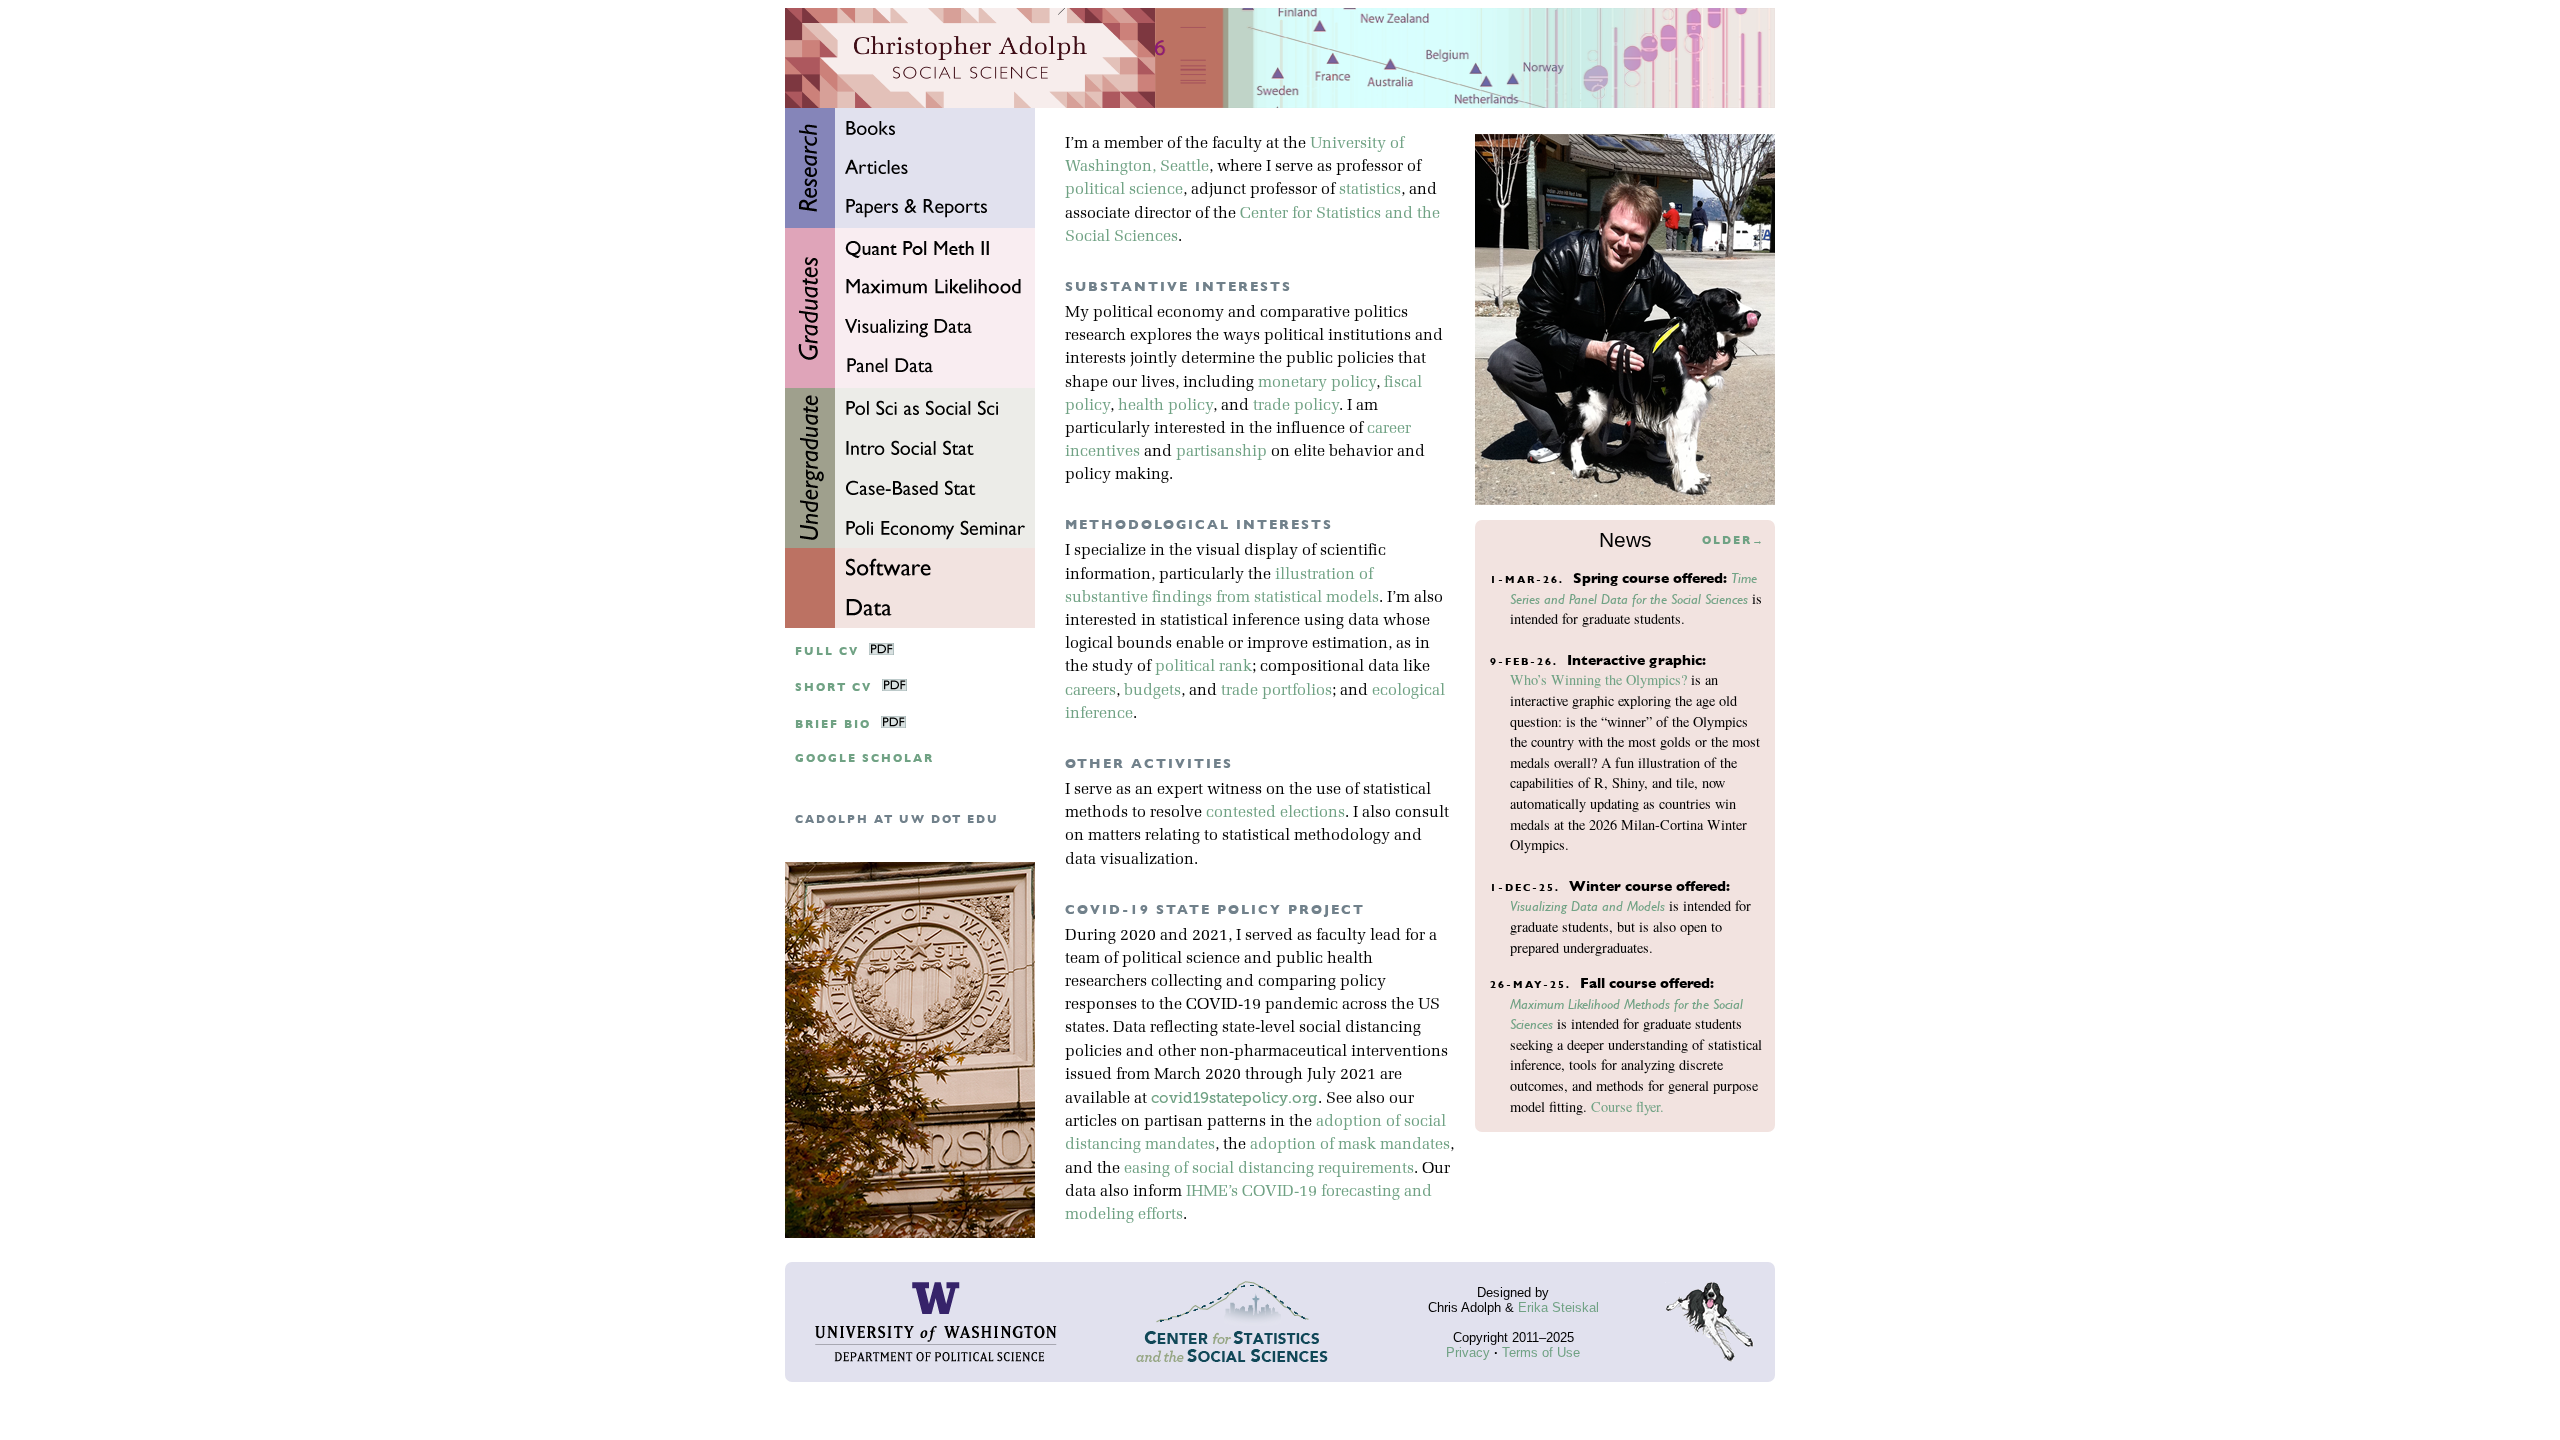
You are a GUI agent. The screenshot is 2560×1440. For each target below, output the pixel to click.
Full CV (827, 651)
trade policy (1296, 406)
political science (1124, 190)
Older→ (1733, 540)
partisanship (1221, 452)
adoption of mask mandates (1350, 1145)
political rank (1203, 667)
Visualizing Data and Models (1587, 906)
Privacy (1468, 1352)
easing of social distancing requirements (1269, 1169)
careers (1090, 691)
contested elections (1275, 813)
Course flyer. (1627, 1106)
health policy (1165, 406)
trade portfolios (1276, 691)
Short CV (833, 687)
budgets (1152, 691)
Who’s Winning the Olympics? (1598, 679)
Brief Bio (833, 724)
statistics (1370, 190)
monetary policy (1317, 383)
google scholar (864, 758)
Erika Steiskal (1558, 1307)
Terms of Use (1541, 1352)
